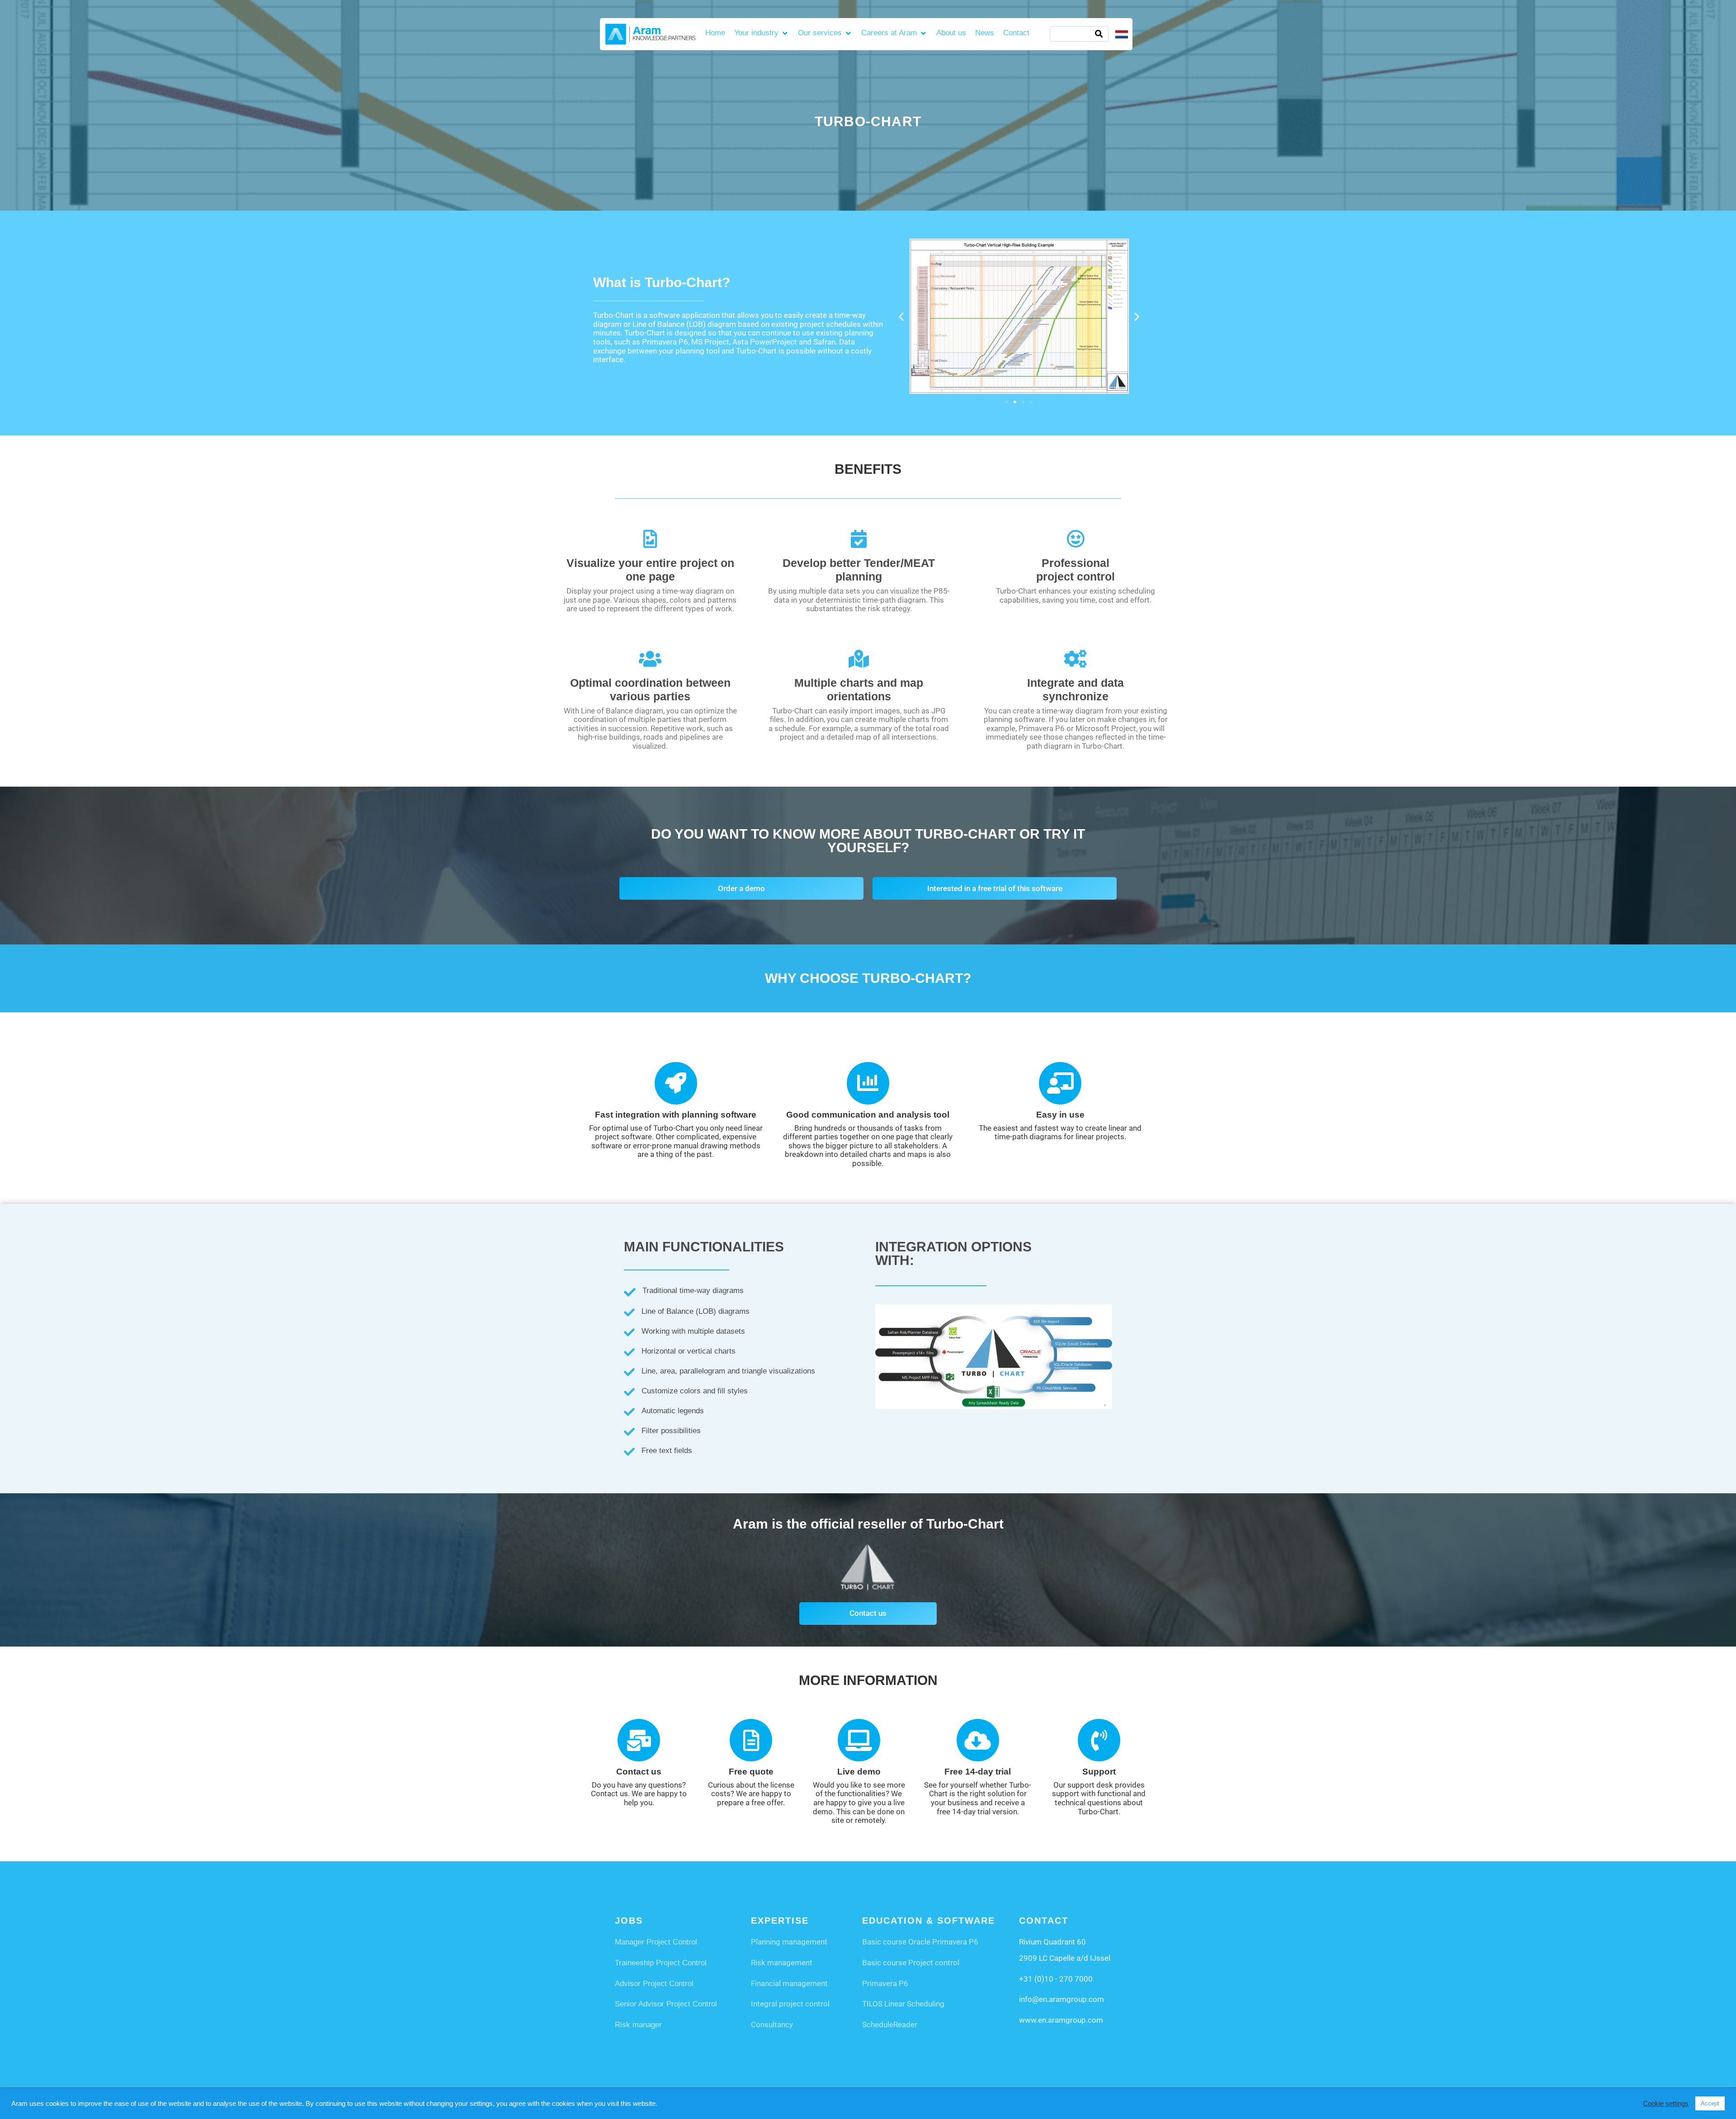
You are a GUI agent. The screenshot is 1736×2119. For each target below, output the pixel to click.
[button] (762, 33)
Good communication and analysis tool (868, 1115)
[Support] (1099, 1740)
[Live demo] (859, 1740)
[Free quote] (751, 1740)
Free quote (751, 1772)
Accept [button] (1710, 2103)
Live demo (859, 1772)
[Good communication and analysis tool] (868, 1083)
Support (1099, 1772)
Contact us (639, 1772)
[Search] (1099, 34)
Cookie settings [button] (1666, 2104)
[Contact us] (639, 1740)
